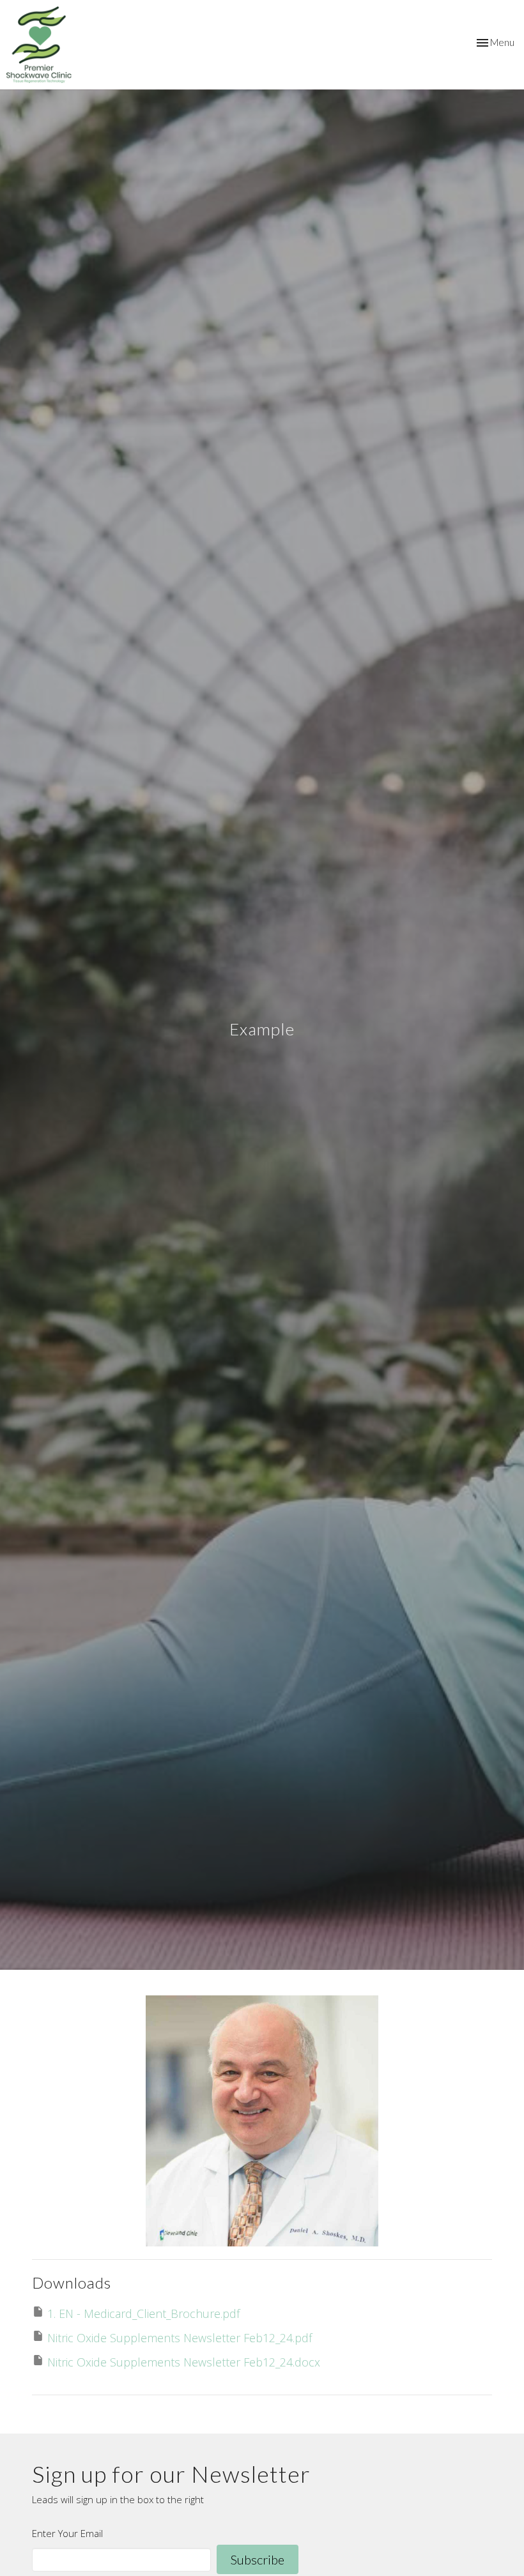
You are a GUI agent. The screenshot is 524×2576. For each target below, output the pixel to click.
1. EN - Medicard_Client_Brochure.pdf (143, 2313)
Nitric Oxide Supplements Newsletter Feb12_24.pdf (180, 2338)
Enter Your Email (67, 2533)
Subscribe (258, 2559)
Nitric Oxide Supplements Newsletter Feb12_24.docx (184, 2362)
